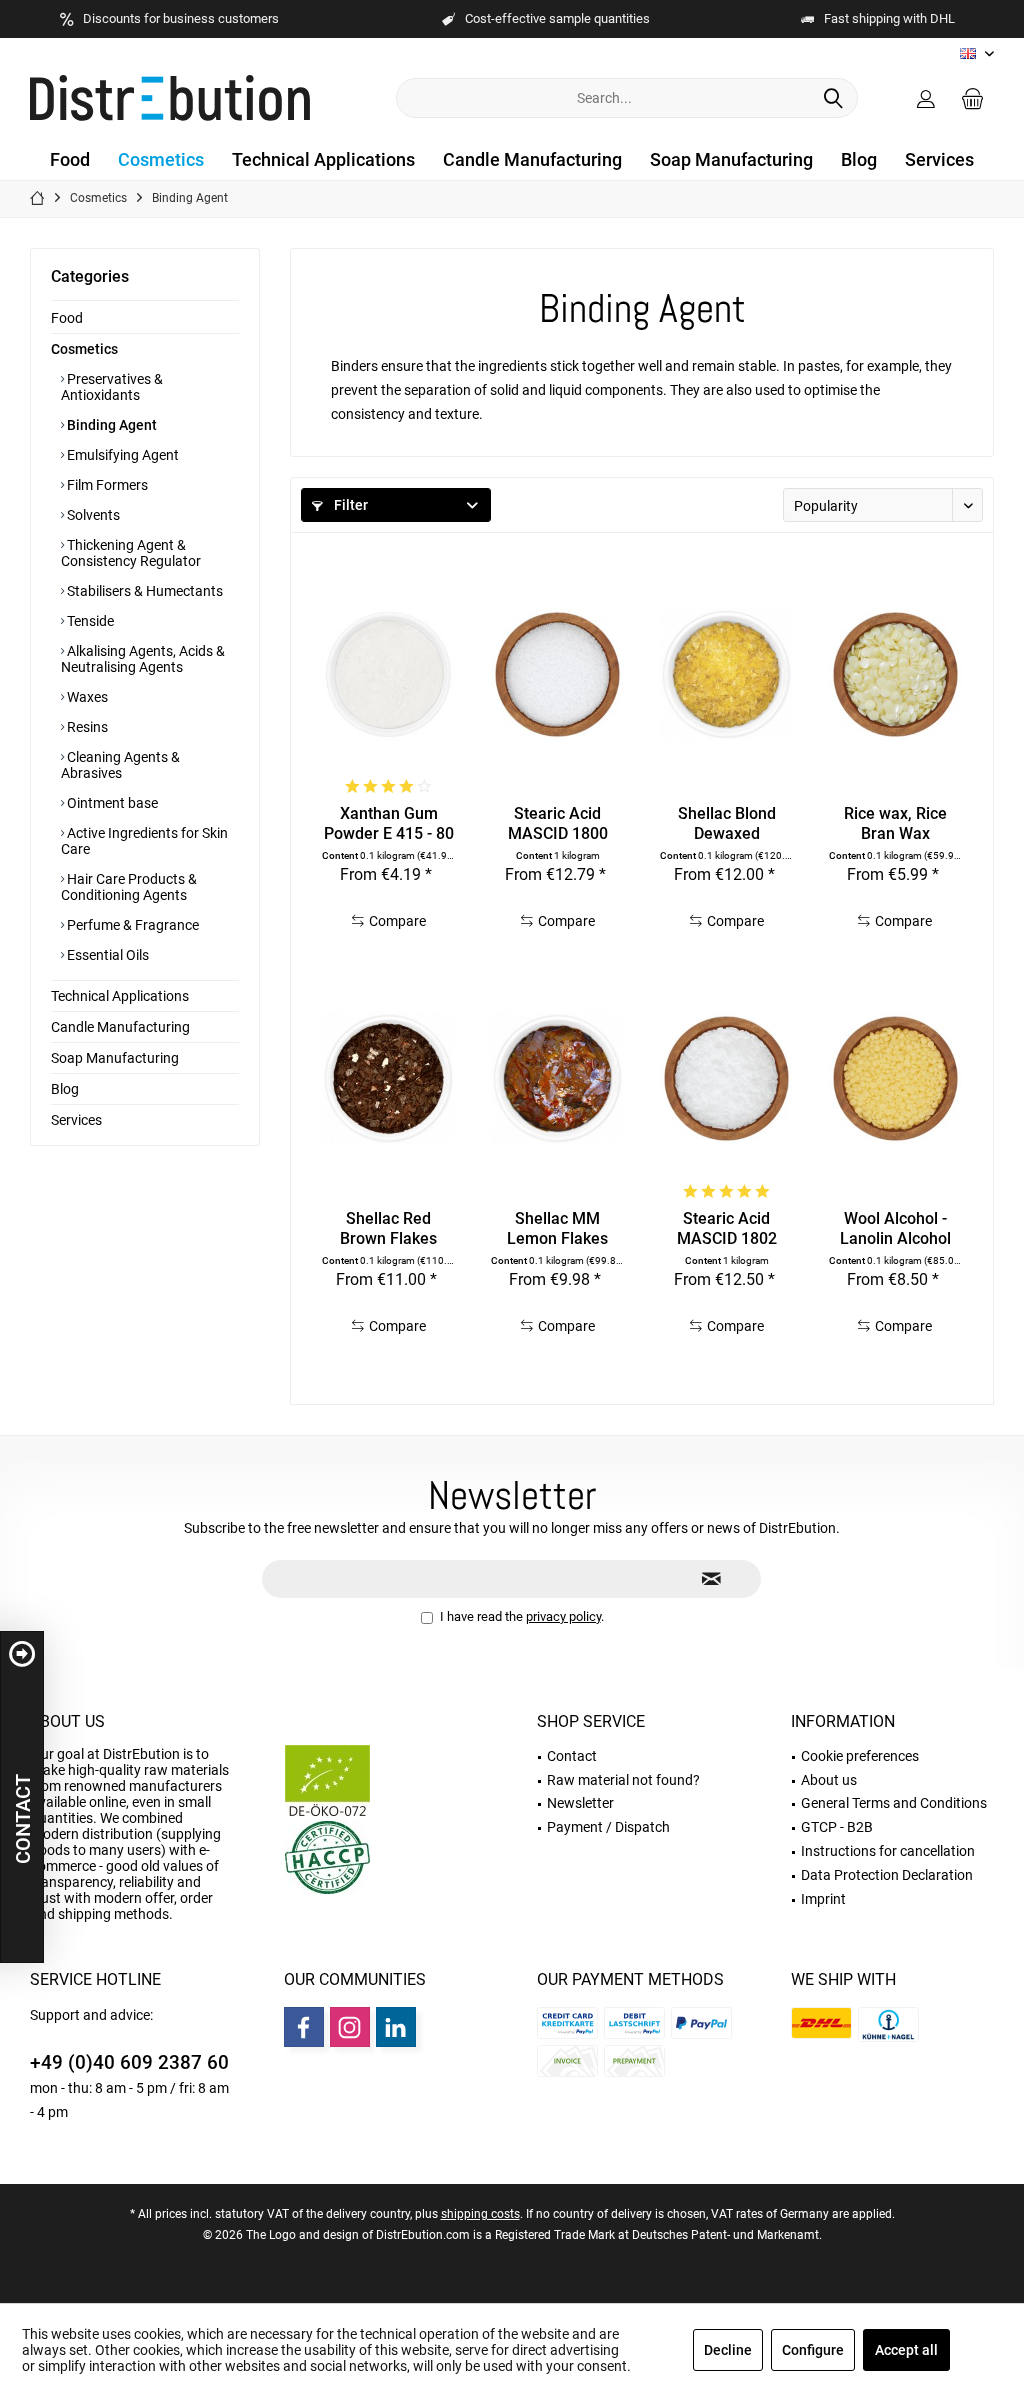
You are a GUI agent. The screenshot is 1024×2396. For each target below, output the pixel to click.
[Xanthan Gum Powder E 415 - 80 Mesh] (388, 674)
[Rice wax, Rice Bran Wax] (895, 674)
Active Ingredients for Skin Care (144, 841)
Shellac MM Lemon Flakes (557, 1228)
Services (76, 1120)
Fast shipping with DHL (889, 18)
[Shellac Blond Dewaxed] (726, 674)
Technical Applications (120, 996)
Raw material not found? (623, 1780)
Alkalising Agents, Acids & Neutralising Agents (143, 659)
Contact (572, 1756)
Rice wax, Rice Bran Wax (895, 823)
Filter (349, 505)
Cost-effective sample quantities (557, 18)
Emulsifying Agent (121, 455)
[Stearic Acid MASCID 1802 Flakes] (726, 1079)
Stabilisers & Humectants (143, 591)
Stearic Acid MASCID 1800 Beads (558, 824)
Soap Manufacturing (115, 1058)
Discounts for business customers (181, 18)
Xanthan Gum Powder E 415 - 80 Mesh (389, 824)
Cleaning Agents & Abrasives (120, 765)
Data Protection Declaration (887, 1875)
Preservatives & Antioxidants (112, 387)
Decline (728, 2350)
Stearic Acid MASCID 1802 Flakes (727, 1229)
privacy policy (563, 1616)
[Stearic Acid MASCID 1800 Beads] (557, 674)
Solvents (92, 515)
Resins (86, 727)
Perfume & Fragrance (131, 925)
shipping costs (480, 2214)
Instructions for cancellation (888, 1851)
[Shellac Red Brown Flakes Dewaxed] (388, 1079)
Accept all (906, 2350)
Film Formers (106, 485)
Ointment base (111, 803)
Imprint (823, 1899)
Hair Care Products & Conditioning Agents (129, 887)
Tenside (89, 621)
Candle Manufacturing (120, 1027)
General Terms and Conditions (894, 1803)
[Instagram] (350, 2027)
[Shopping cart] (973, 98)
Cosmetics (84, 349)
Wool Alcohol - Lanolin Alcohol (895, 1228)
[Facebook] (304, 2027)
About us (67, 1721)
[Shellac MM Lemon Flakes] (557, 1079)
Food (67, 318)
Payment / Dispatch (608, 1827)
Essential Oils (106, 955)
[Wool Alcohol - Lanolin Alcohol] (895, 1079)
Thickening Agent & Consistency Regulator (131, 553)
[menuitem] (973, 98)
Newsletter (580, 1803)
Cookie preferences (860, 1756)
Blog (65, 1089)
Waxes (86, 697)
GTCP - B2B (837, 1827)
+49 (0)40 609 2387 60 (129, 2062)
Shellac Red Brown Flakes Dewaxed (388, 1229)
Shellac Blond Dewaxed (727, 823)
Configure (813, 2350)
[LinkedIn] (396, 2027)
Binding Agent (110, 425)
